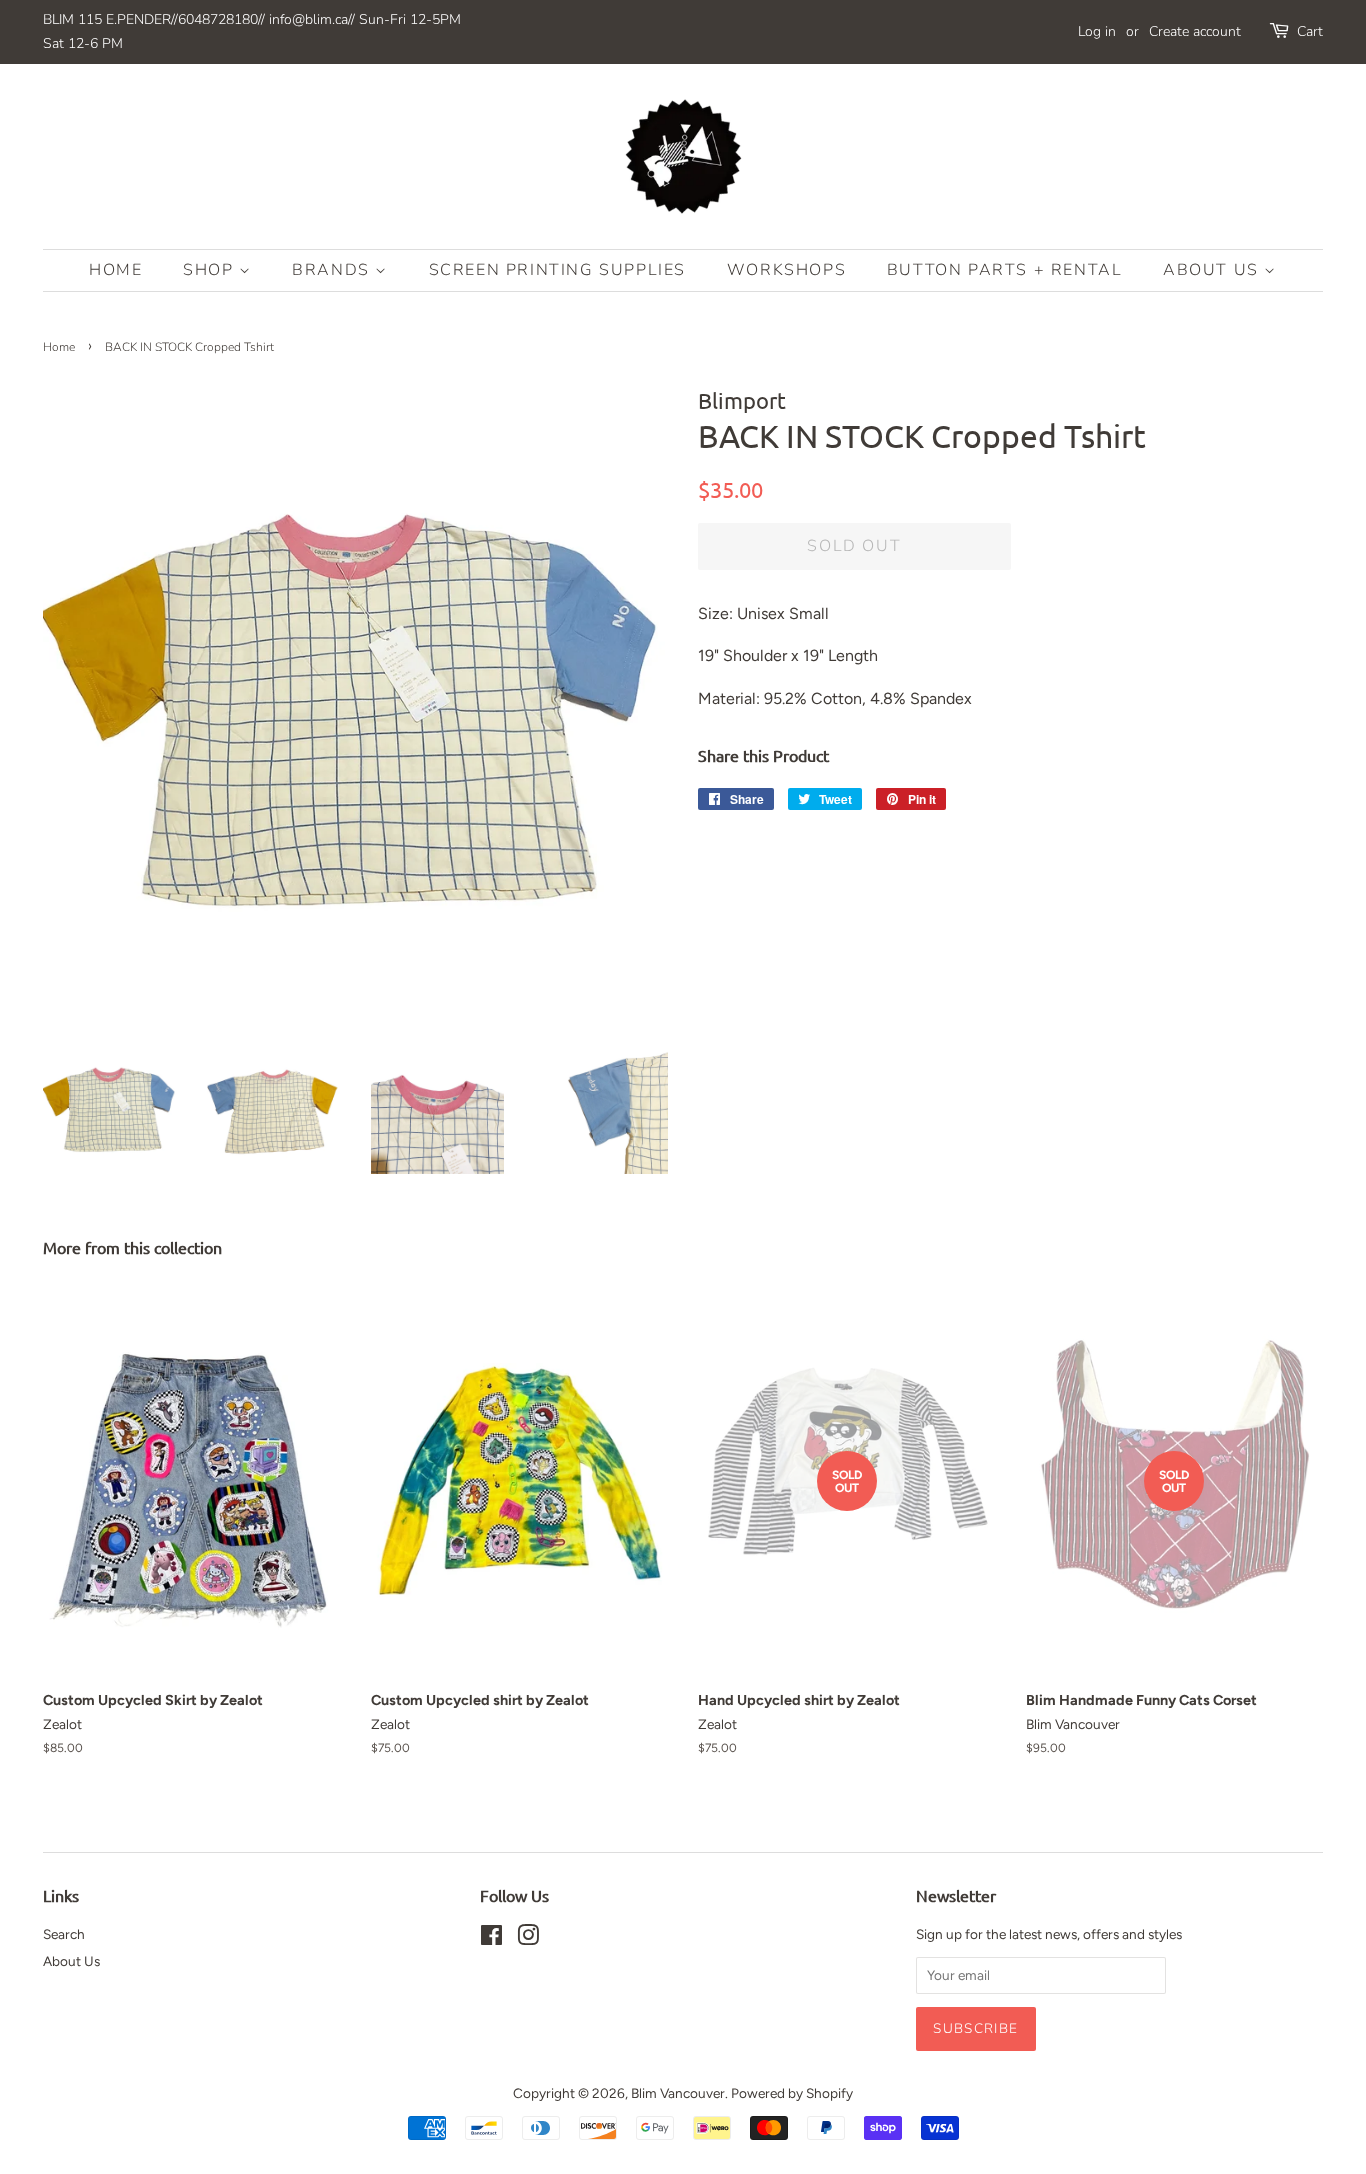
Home (115, 270)
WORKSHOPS (786, 270)
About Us (1213, 270)
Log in (1097, 31)
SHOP (211, 270)
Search (64, 1934)
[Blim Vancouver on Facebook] (491, 1939)
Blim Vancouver (678, 2093)
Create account (1195, 31)
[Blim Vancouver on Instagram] (528, 1939)
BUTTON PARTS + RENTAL (1005, 270)
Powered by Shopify (792, 2093)
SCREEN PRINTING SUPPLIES (557, 270)
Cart (1310, 31)
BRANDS (333, 270)
